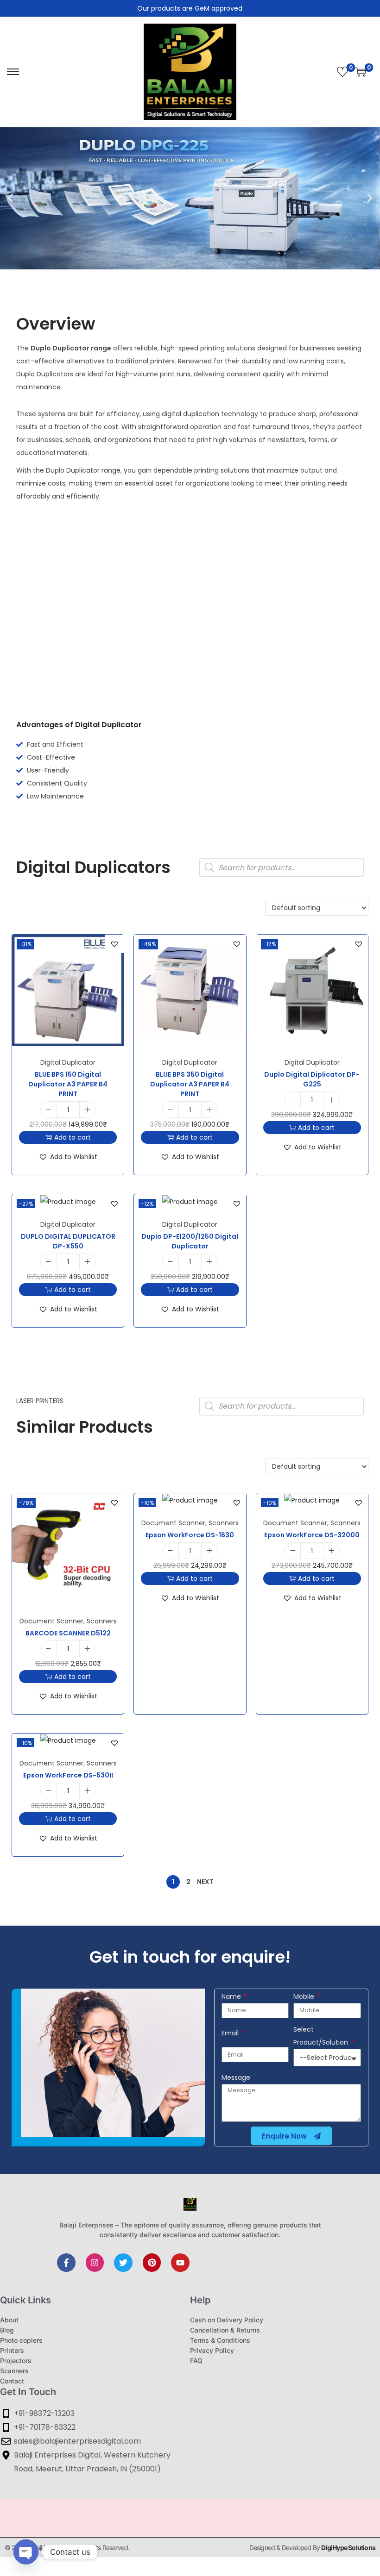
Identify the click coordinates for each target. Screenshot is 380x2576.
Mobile (305, 1996)
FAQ (196, 2361)
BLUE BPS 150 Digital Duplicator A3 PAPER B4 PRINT (68, 1084)
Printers (12, 2350)
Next (205, 1882)
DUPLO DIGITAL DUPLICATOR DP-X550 (68, 1241)
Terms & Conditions (220, 2340)
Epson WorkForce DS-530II (68, 1775)
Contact (12, 2381)
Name (232, 1996)
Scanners (102, 1621)
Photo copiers (21, 2340)
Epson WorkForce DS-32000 (312, 1535)
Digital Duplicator (68, 1062)
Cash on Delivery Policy (227, 2320)
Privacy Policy (212, 2350)
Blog (7, 2330)
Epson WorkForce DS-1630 (190, 1535)
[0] (342, 72)
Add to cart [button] (73, 1137)
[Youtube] (180, 2263)
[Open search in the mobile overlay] (282, 867)
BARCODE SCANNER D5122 (68, 1633)
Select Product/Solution (322, 2036)
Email (231, 2033)
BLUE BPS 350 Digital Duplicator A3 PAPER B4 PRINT (190, 1084)
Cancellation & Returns (225, 2330)
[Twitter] (123, 2263)
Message (236, 2077)
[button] (10, 198)
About (9, 2320)
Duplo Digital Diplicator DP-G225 (312, 1079)
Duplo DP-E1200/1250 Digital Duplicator (190, 1241)
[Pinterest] (152, 2263)
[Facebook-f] (66, 2263)
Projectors (16, 2361)
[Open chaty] (26, 2552)
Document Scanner (51, 1621)
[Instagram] (95, 2263)
